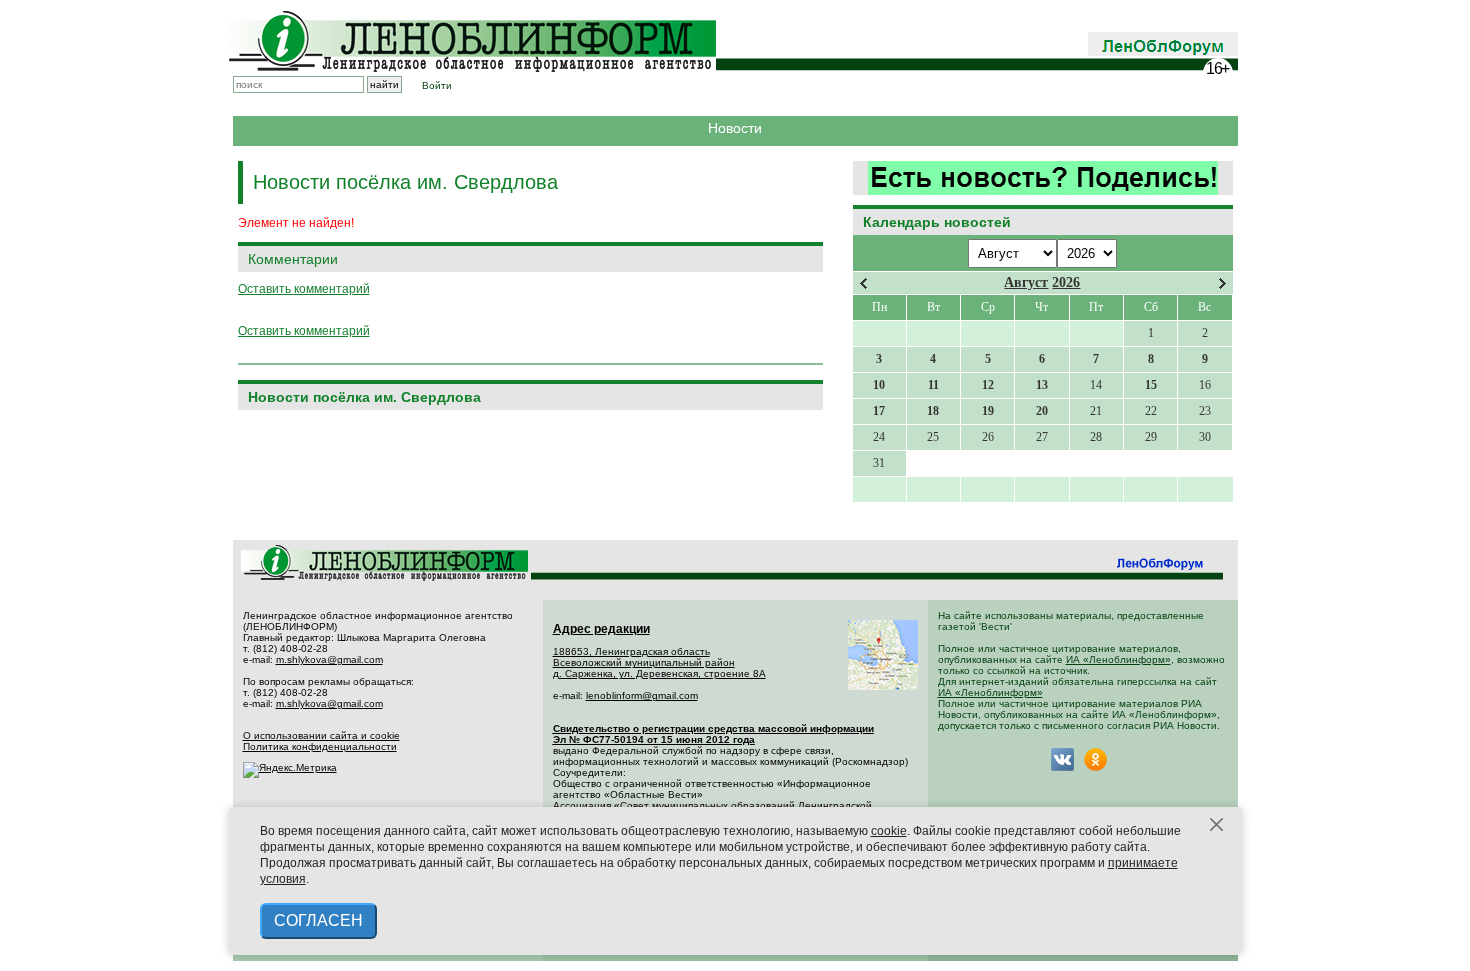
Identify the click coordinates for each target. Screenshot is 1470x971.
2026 (1066, 282)
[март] (863, 283)
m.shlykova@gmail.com (329, 659)
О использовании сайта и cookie (321, 735)
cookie (889, 831)
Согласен (318, 920)
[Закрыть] (1217, 825)
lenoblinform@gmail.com (642, 695)
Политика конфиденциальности (320, 746)
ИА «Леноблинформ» (1118, 659)
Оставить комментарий (304, 289)
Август (1026, 282)
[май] (1222, 283)
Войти (437, 85)
